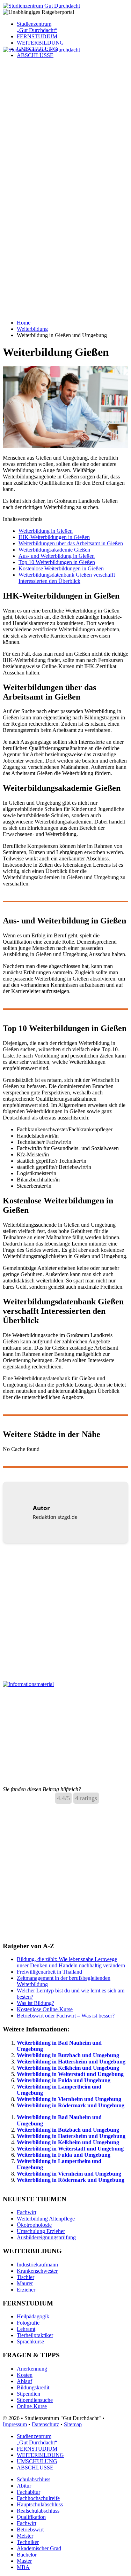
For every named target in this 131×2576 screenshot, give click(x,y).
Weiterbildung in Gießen (46, 531)
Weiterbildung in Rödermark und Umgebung (71, 2105)
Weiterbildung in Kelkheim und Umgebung (68, 2068)
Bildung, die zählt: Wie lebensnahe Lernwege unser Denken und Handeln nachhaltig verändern (71, 1962)
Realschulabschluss (38, 2511)
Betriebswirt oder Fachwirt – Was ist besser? (66, 2016)
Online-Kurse (32, 2406)
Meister (25, 2536)
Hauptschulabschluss (40, 2504)
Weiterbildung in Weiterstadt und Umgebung (70, 2074)
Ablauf (24, 2381)
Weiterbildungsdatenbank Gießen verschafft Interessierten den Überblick (67, 578)
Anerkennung (32, 2369)
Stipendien (28, 2394)
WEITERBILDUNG (40, 43)
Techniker (28, 2542)
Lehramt (26, 2329)
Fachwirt (27, 2212)
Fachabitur (28, 2492)
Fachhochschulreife (38, 2498)
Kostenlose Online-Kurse (45, 2009)
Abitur (24, 2486)
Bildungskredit (33, 2387)
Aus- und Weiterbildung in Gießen (57, 556)
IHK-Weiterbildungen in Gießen (54, 537)
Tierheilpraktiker (35, 2335)
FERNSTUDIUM (37, 36)
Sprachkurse (30, 2341)
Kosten (25, 2375)
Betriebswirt (30, 2530)
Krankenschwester (37, 2271)
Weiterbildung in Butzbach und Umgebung (68, 2055)
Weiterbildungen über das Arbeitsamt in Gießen (71, 543)
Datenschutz (45, 2424)
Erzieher (26, 2290)
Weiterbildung (32, 329)
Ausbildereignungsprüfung (46, 2237)
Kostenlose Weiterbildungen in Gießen (61, 568)
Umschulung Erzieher (41, 2231)
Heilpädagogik (33, 2316)
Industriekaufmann (37, 2265)
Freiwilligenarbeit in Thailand (49, 1972)
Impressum (15, 2424)
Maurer (25, 2283)
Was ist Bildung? (35, 2003)
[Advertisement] (65, 118)
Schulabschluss (34, 2479)
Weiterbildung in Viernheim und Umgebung (69, 2099)
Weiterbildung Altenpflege (46, 2219)
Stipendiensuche (35, 2400)
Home (24, 323)
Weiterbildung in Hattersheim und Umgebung (71, 2062)
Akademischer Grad (39, 2548)
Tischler (26, 2277)
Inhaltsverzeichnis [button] (23, 519)
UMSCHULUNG (37, 2461)
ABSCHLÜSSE (35, 2468)
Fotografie (28, 2323)
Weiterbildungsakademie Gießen (54, 550)
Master (24, 2561)
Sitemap (73, 2424)
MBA (23, 2567)
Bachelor (27, 2555)
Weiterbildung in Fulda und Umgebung (64, 2080)
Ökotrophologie (34, 2225)
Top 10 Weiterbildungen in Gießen (57, 562)
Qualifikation (31, 2517)
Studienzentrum (37, 27)
